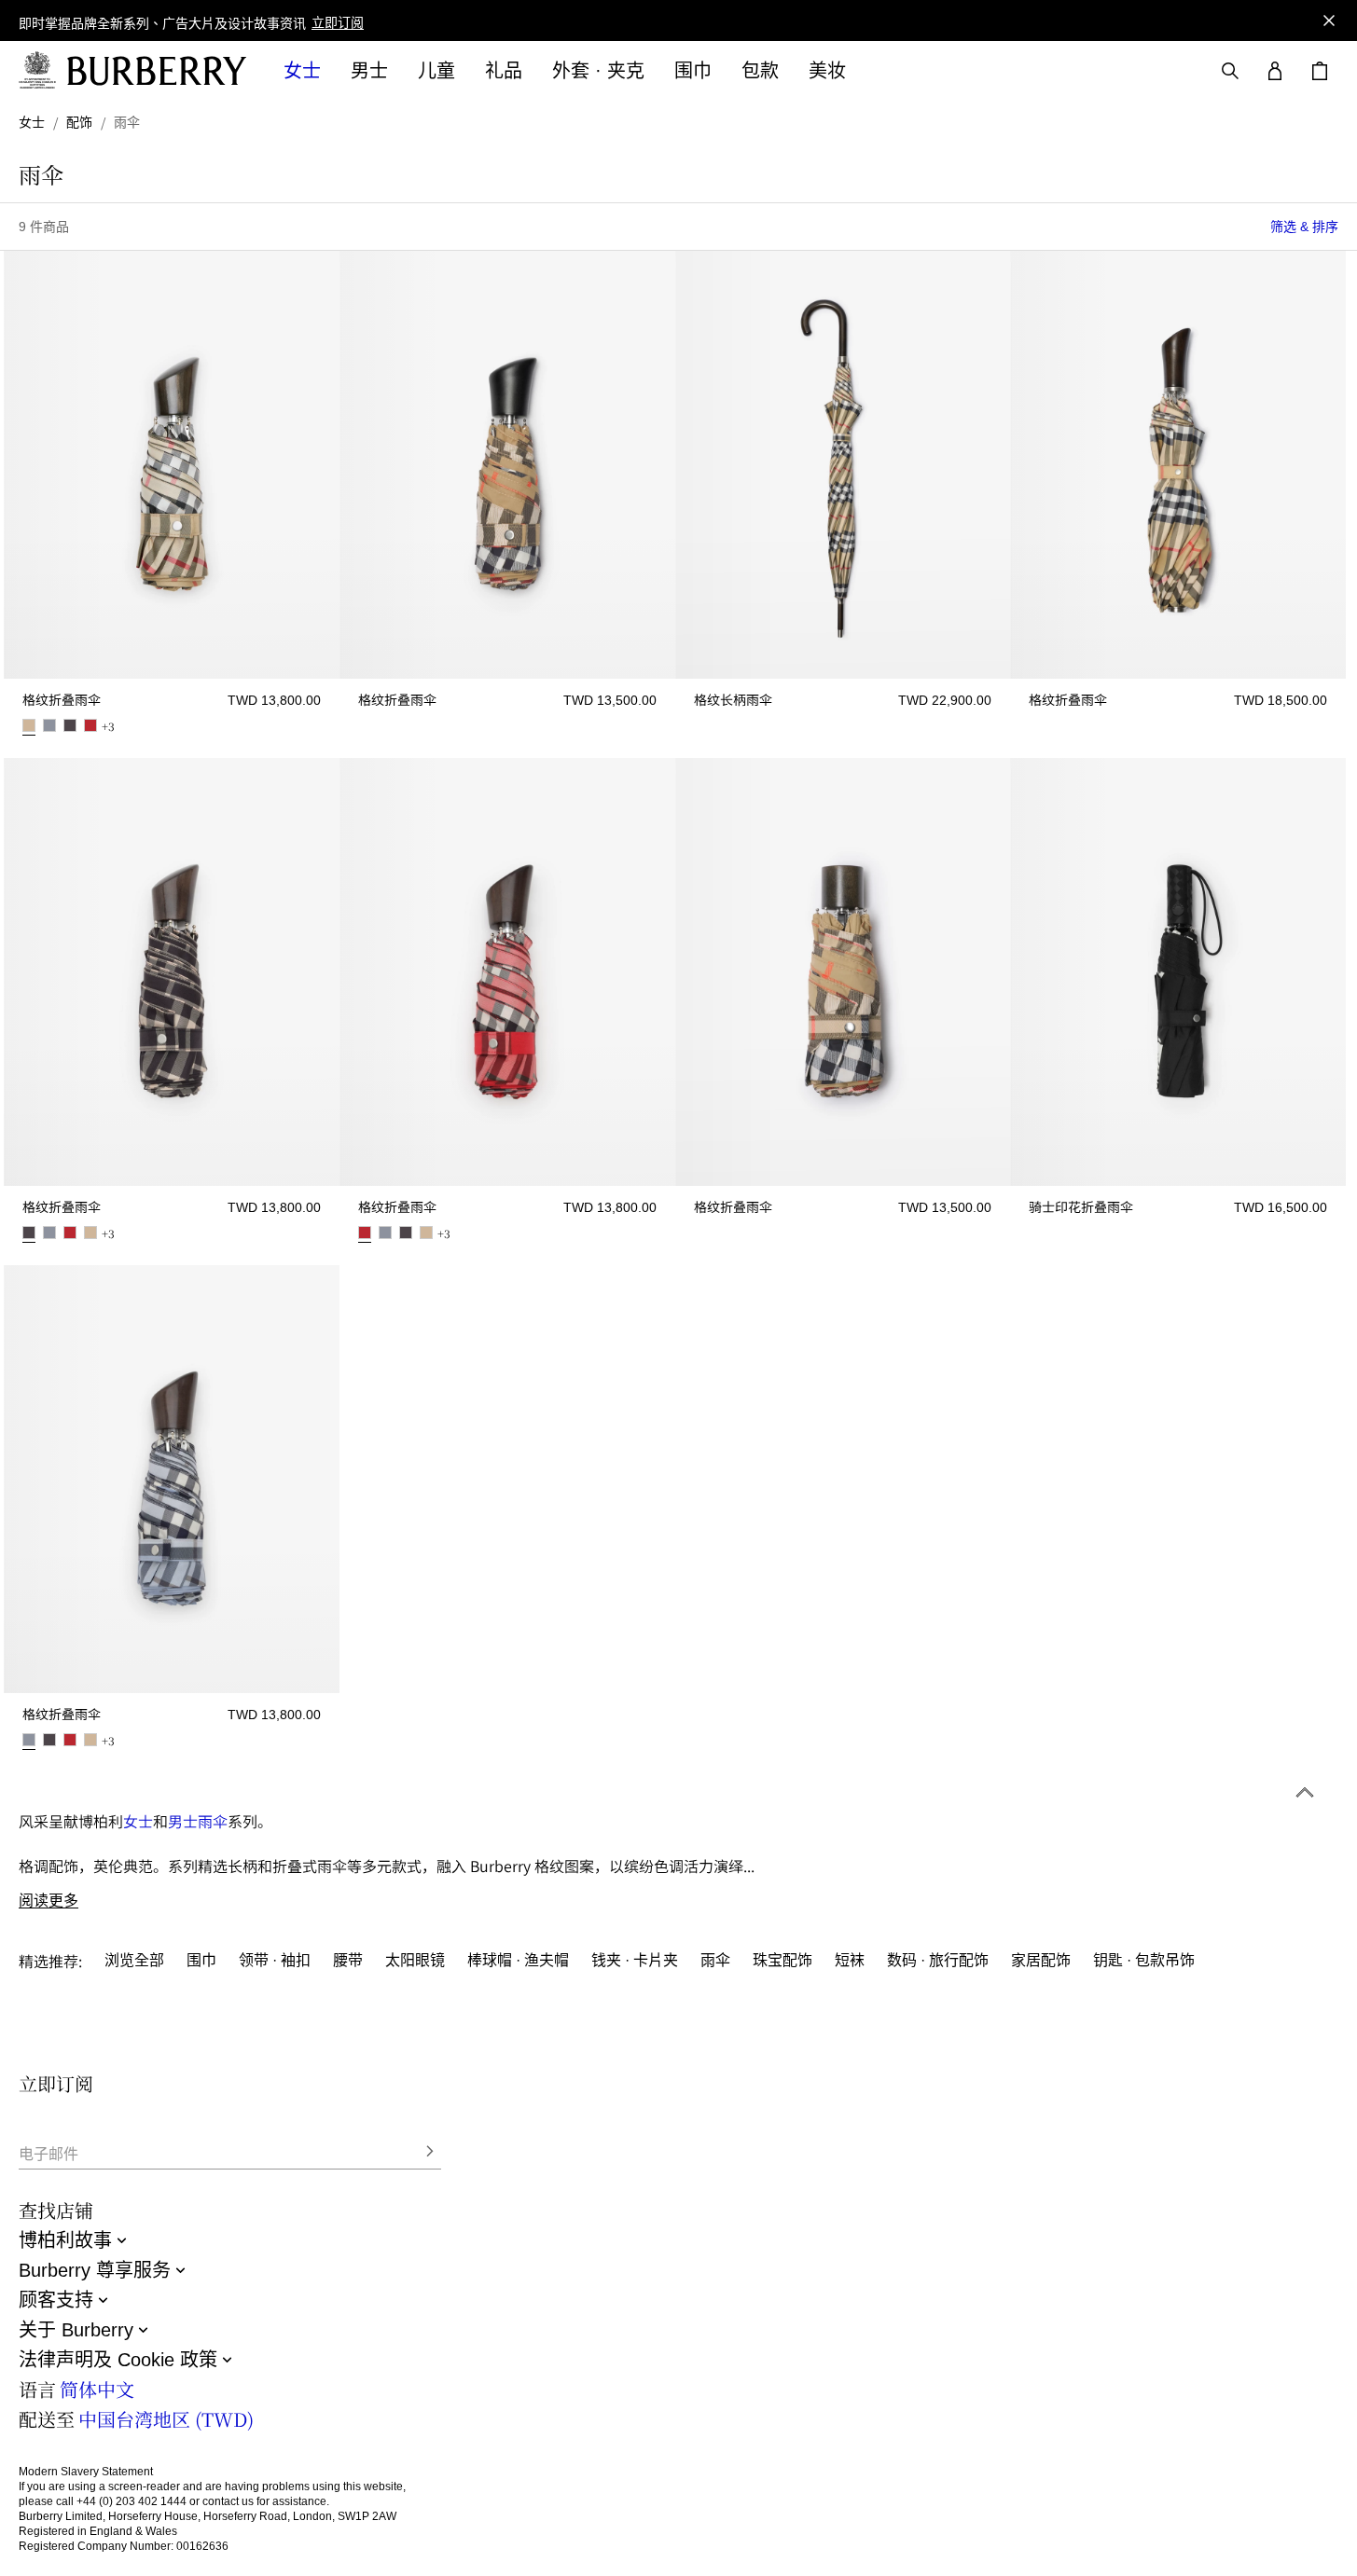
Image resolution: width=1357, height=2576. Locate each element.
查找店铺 (56, 2210)
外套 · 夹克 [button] (598, 71)
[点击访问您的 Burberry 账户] (1275, 71)
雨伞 (213, 1821)
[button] (338, 24)
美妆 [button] (827, 71)
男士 (183, 1821)
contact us (228, 2501)
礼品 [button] (504, 71)
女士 (138, 1821)
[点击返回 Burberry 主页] (157, 71)
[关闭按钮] (1329, 21)
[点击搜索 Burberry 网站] (1230, 71)
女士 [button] (302, 71)
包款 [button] (760, 71)
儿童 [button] (436, 71)
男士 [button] (369, 71)
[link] (32, 122)
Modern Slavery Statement (86, 2472)
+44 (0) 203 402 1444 (132, 2501)
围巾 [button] (693, 71)
